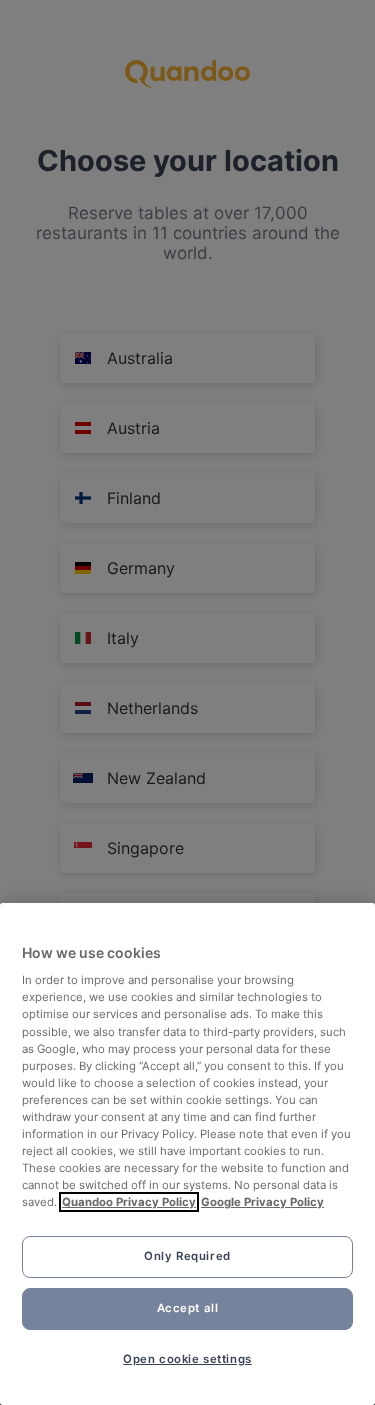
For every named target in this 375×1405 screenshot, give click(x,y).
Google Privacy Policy (262, 1202)
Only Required (187, 1256)
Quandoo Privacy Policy (129, 1202)
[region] (187, 1154)
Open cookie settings (187, 1359)
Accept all (188, 1308)
